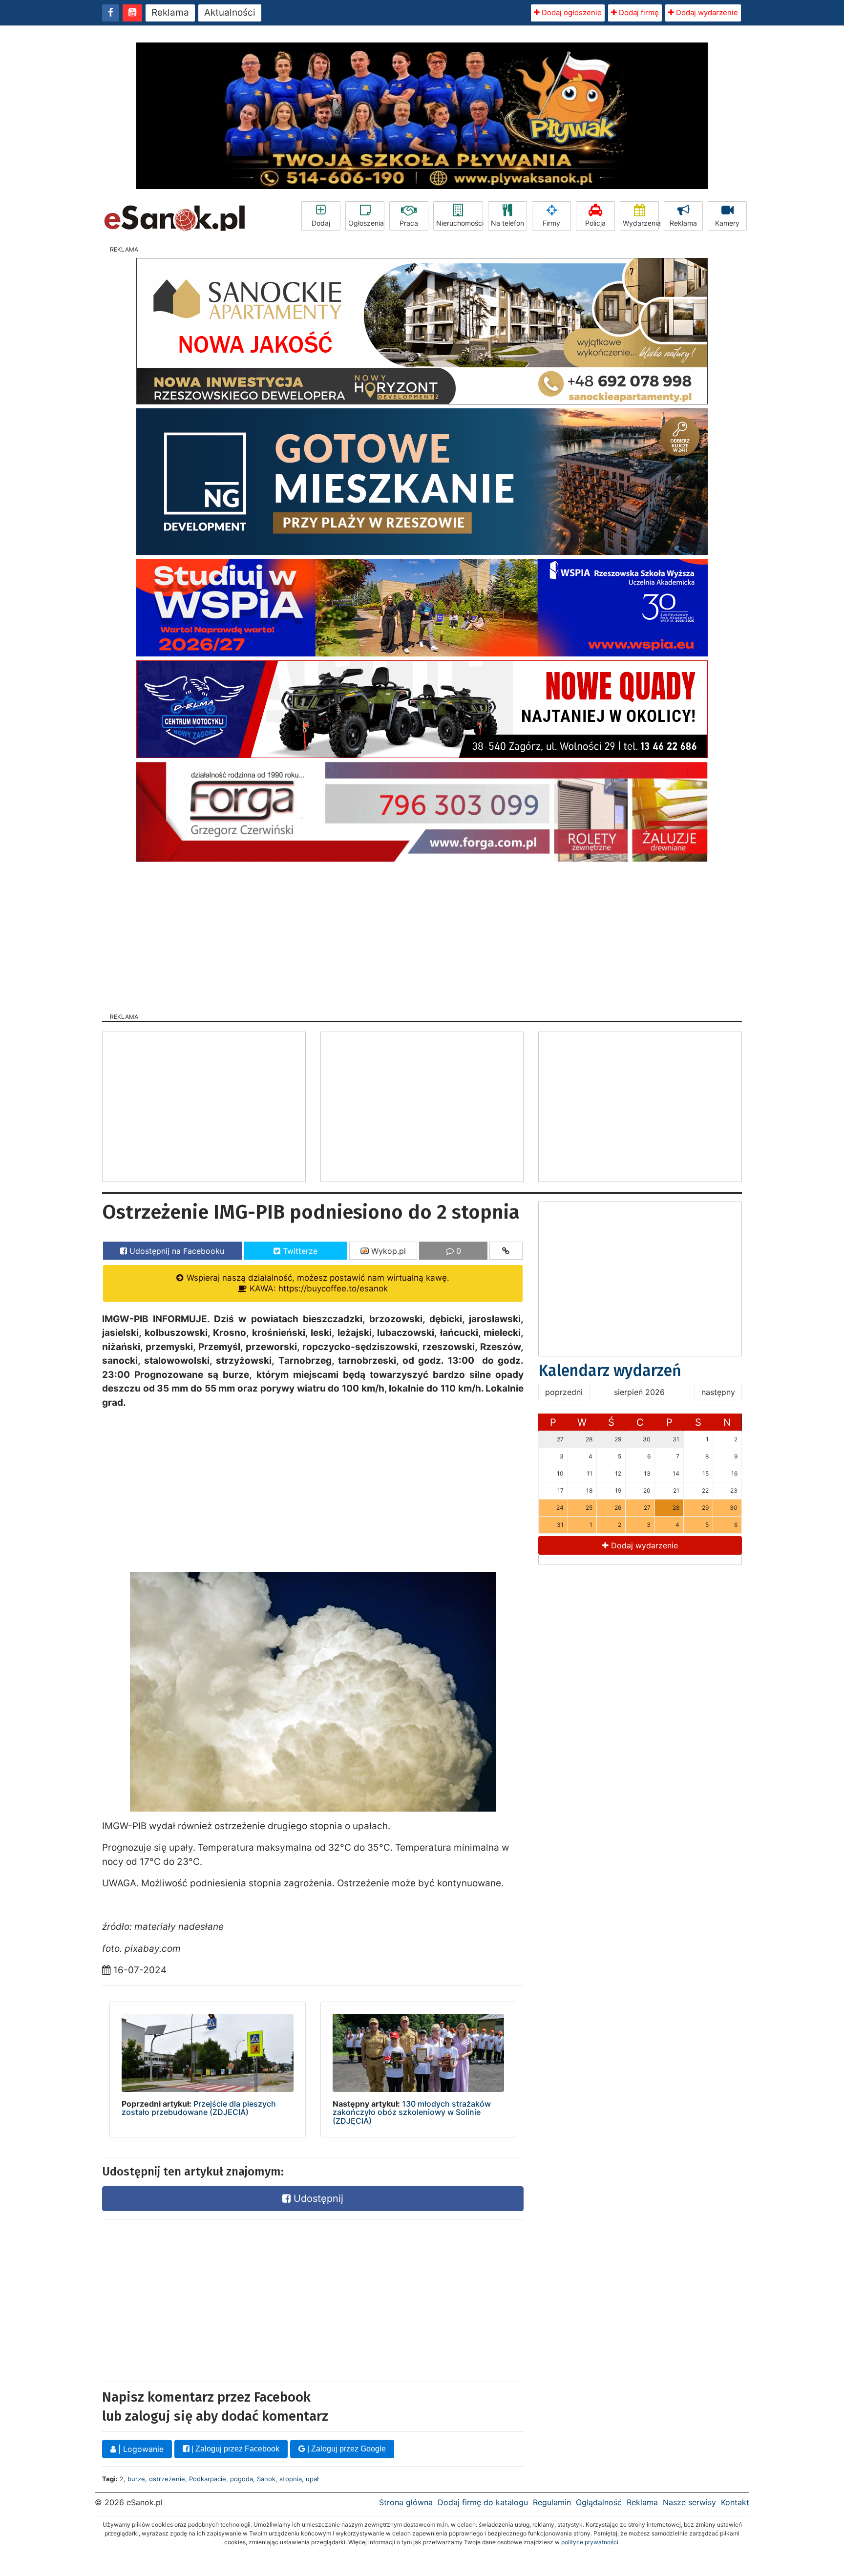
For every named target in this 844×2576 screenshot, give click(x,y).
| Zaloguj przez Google (346, 2449)
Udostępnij (317, 2198)
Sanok (266, 2479)
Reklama (170, 12)
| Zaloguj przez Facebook (234, 2449)
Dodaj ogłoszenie (571, 12)
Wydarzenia (641, 223)
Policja (595, 223)
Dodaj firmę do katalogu (483, 2502)
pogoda (242, 2479)
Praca (409, 223)
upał (312, 2479)
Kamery (727, 223)
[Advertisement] (422, 934)
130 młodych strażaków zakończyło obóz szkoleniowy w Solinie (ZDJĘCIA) (412, 2112)
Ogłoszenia (366, 223)
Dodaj (321, 223)
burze (136, 2479)
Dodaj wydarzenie (706, 12)
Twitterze (299, 1251)
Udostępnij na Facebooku (176, 1251)
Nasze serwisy (689, 2502)
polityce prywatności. (591, 2542)
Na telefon (507, 223)
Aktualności (230, 12)
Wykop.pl (387, 1251)
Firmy (551, 223)
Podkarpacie (208, 2479)
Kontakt (735, 2502)
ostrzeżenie (167, 2479)
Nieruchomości (460, 223)
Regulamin (552, 2502)
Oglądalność (599, 2502)
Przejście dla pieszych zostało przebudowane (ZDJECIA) (199, 2108)
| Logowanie (140, 2449)
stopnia (291, 2479)
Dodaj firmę (638, 12)
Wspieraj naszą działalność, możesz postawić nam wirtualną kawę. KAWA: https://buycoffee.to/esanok (317, 1283)
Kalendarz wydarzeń (610, 1371)
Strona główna (406, 2502)
